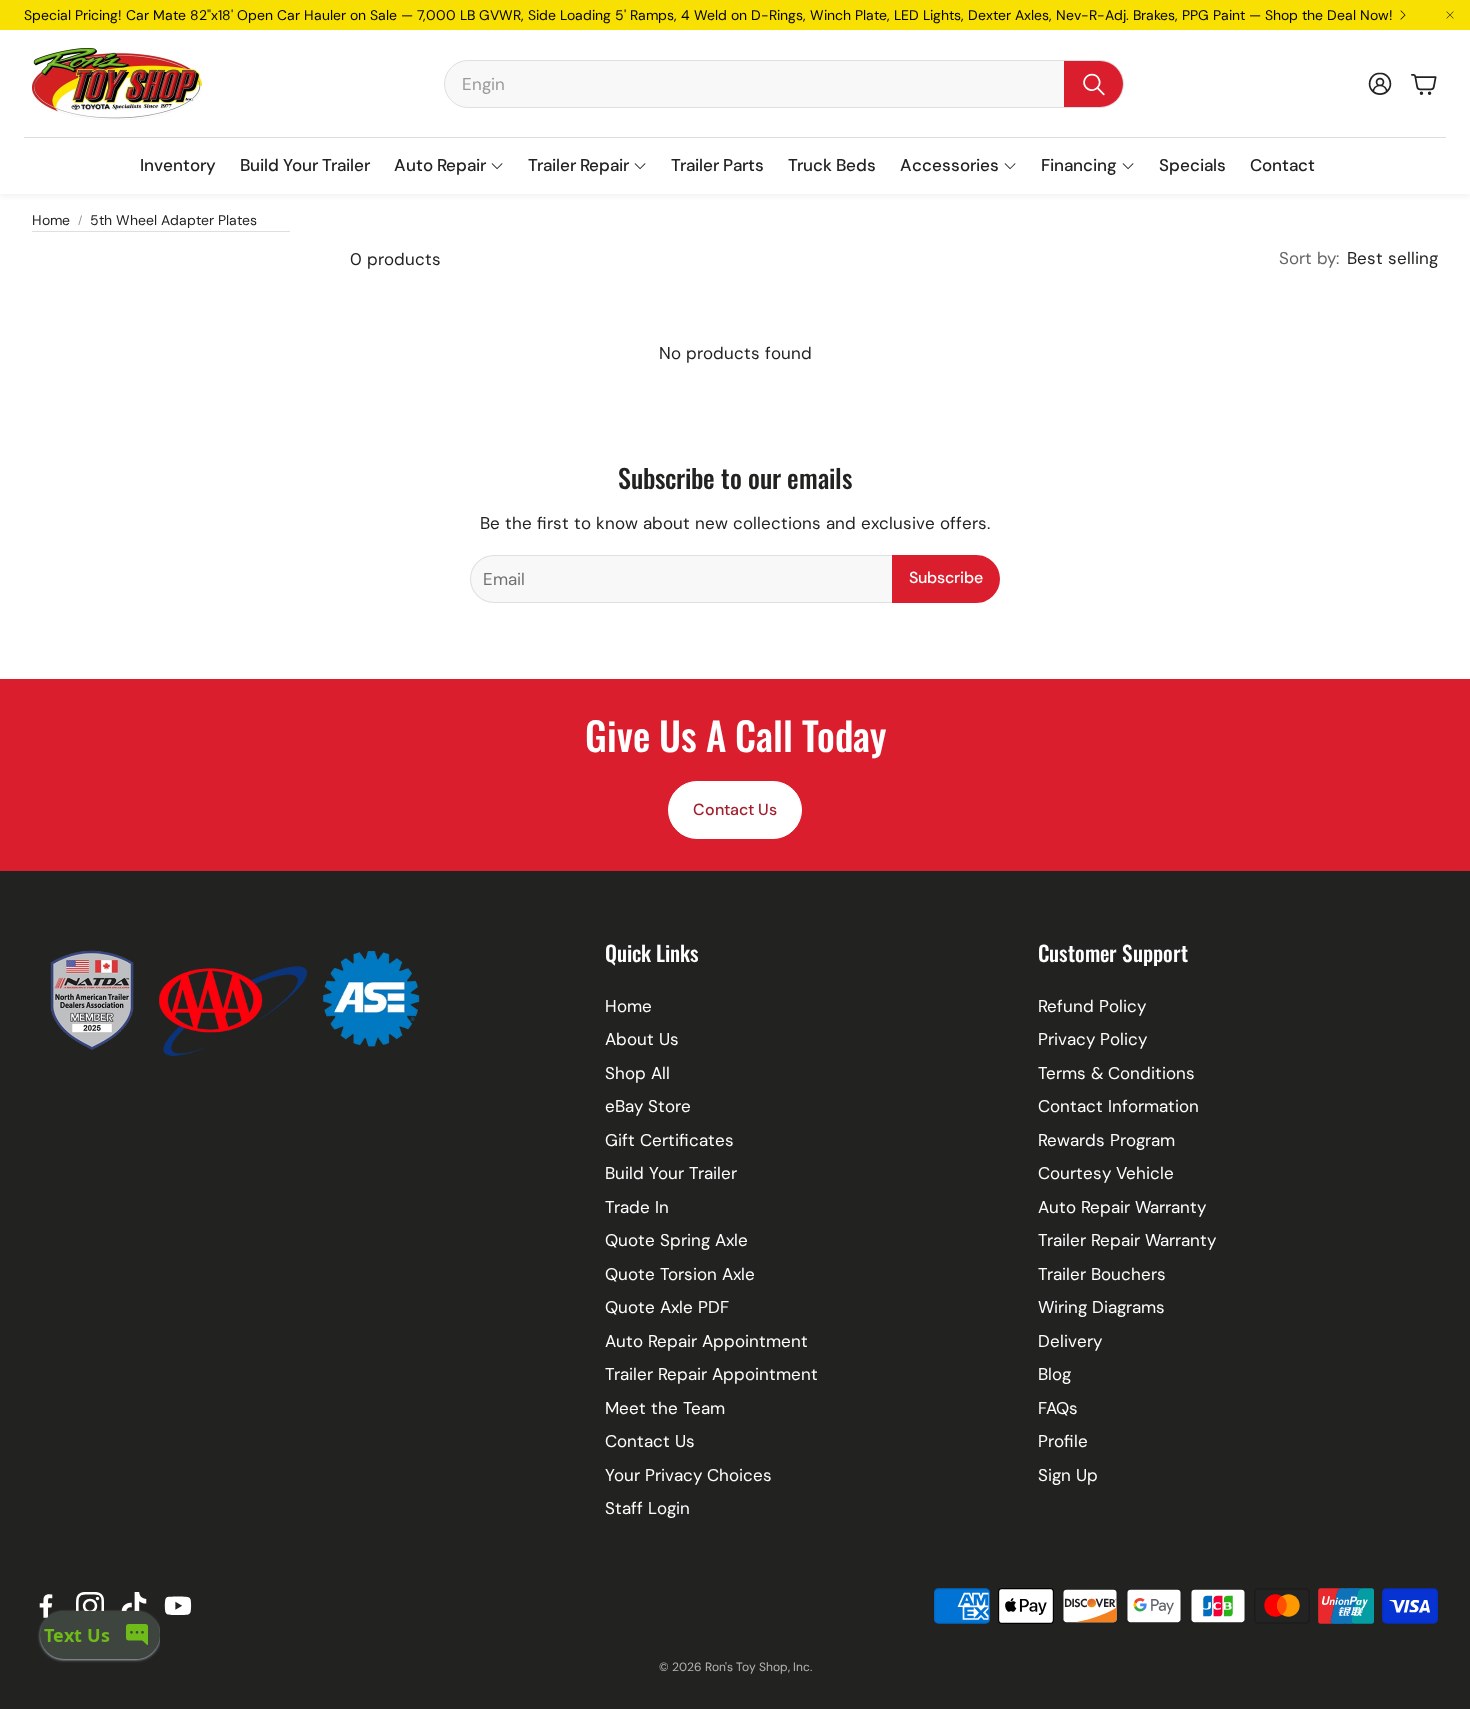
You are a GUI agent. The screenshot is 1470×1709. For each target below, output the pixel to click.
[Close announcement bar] (1450, 15)
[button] (784, 84)
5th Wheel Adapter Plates (173, 220)
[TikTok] (134, 1606)
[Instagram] (90, 1606)
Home (51, 220)
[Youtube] (178, 1606)
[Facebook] (46, 1606)
